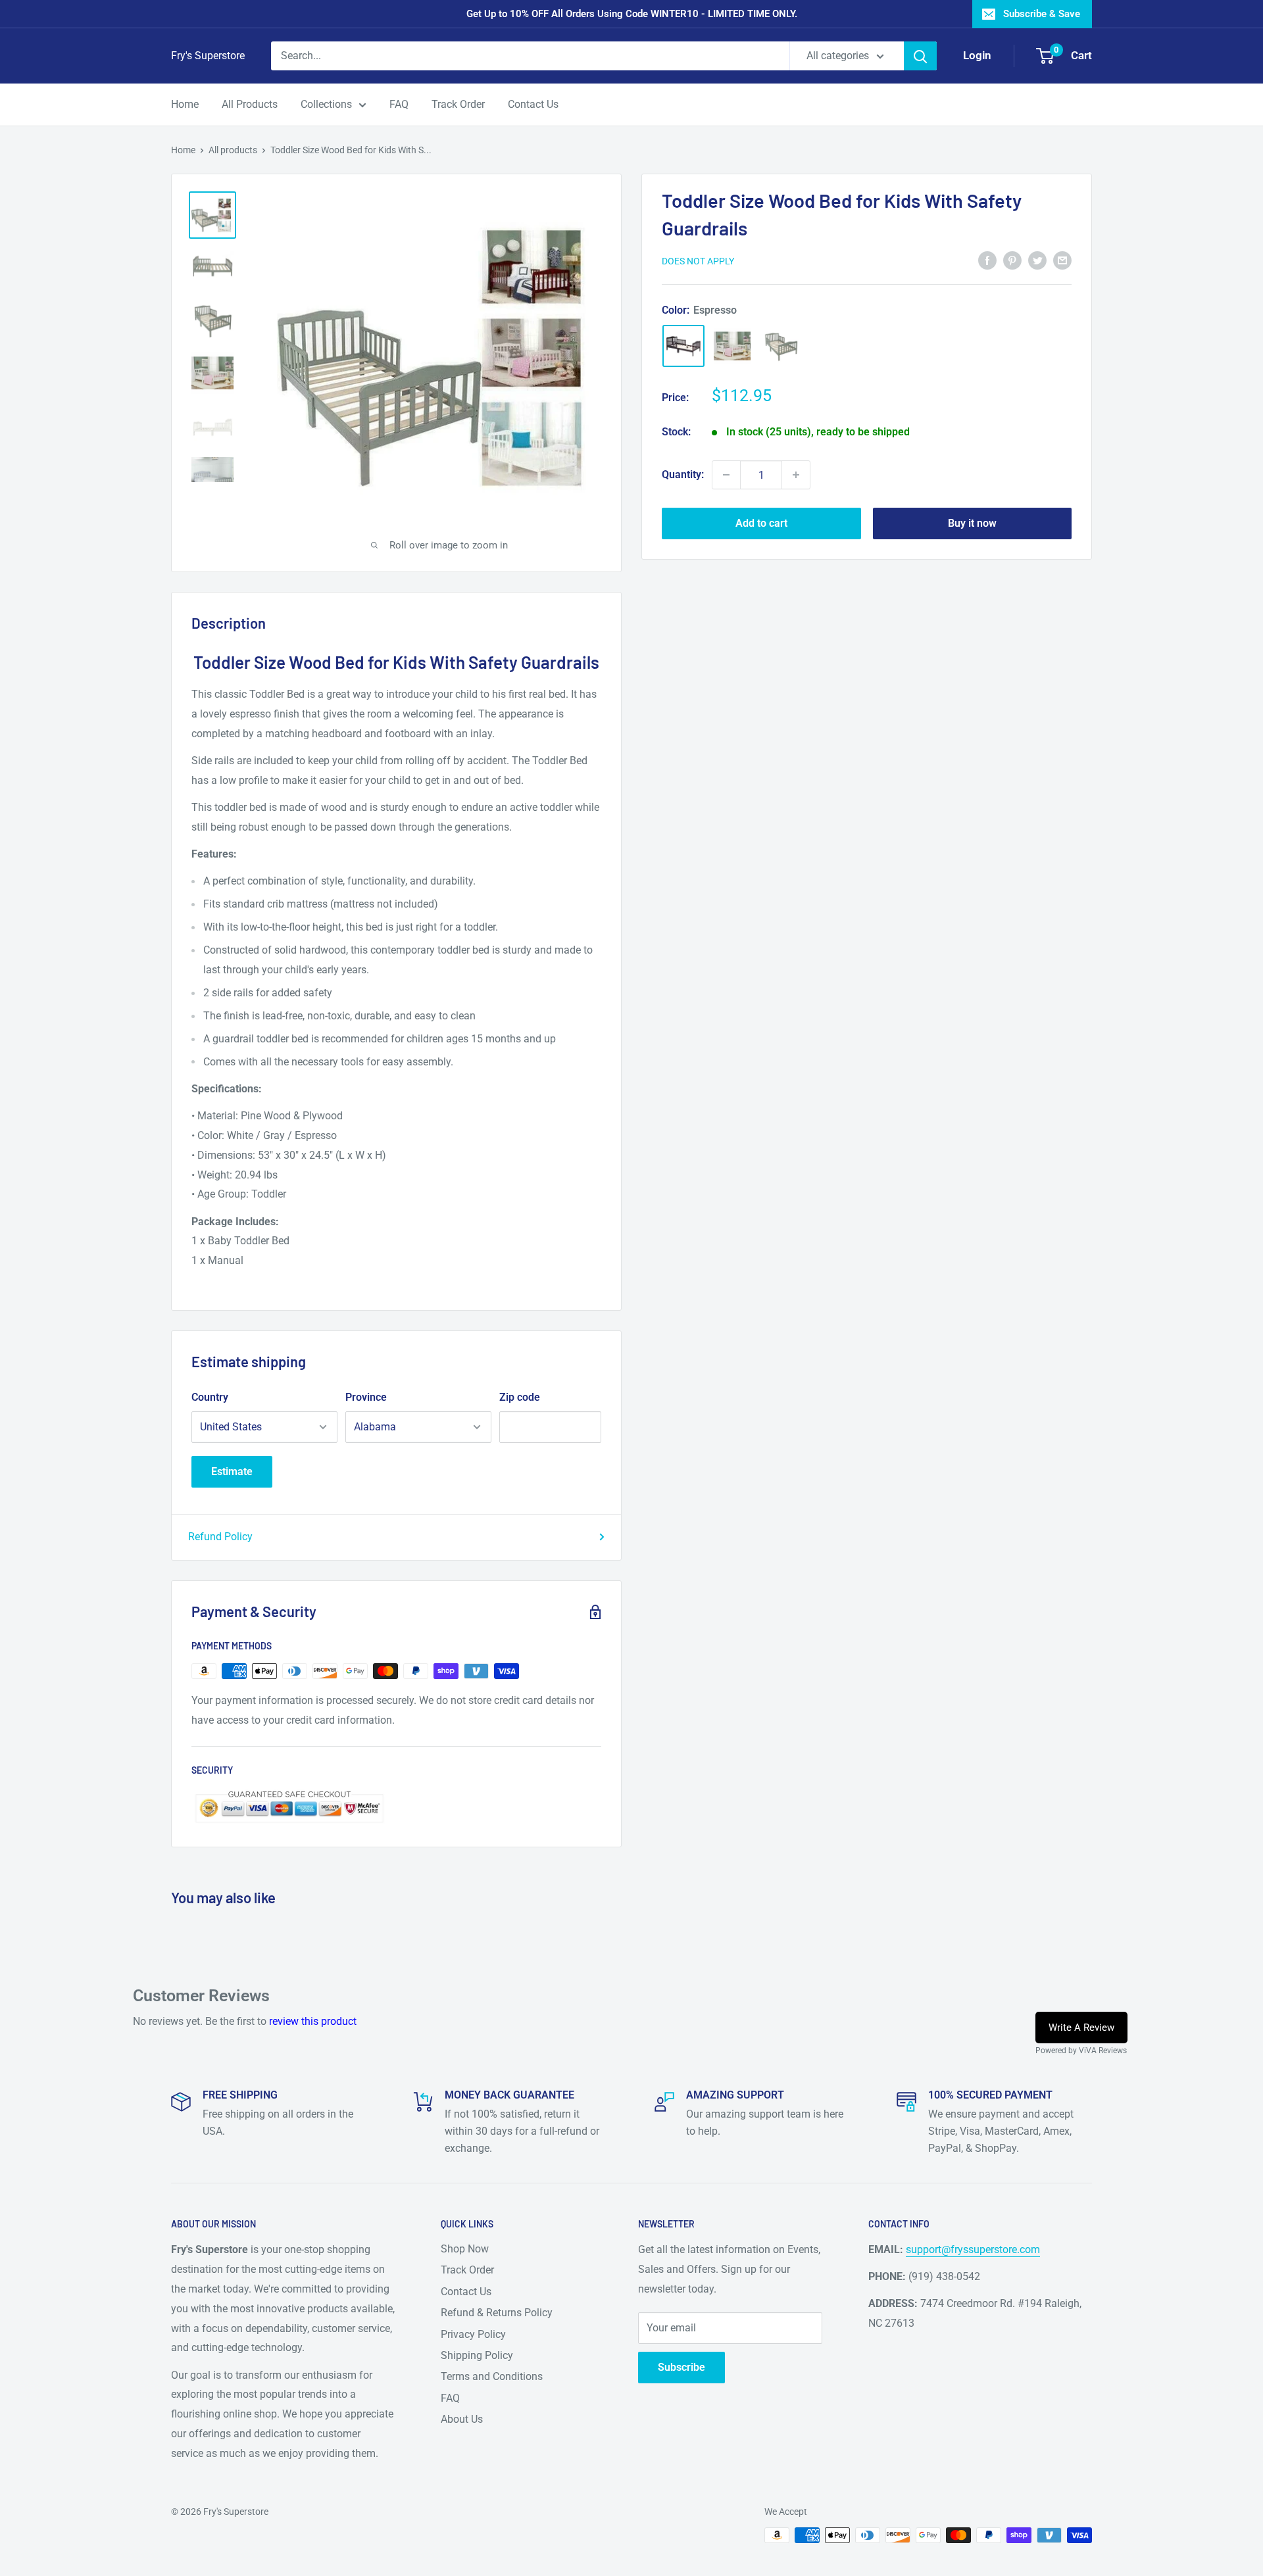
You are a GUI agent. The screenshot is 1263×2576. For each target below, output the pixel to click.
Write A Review (1081, 2028)
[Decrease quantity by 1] (726, 475)
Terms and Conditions (492, 2376)
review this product (313, 2021)
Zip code (520, 1397)
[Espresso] (683, 346)
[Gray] (781, 346)
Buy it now (972, 523)
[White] (732, 346)
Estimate (232, 1471)
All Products (250, 104)
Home (185, 104)
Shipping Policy (477, 2355)
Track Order (458, 104)
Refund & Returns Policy (497, 2313)
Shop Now (465, 2249)
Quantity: (683, 474)
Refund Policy (220, 1537)
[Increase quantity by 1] (796, 475)
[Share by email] (1062, 260)
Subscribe (681, 2367)
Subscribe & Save (1042, 14)
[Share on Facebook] (987, 260)
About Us (462, 2419)
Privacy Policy (473, 2334)
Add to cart (761, 523)
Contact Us (533, 104)
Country (210, 1397)
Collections (326, 104)
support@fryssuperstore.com (973, 2249)
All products (233, 150)
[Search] (920, 56)
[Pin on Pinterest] (1012, 260)
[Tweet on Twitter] (1037, 260)
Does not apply (698, 261)
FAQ (399, 104)
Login (977, 55)
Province (366, 1397)
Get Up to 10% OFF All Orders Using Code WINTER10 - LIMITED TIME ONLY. (632, 14)
